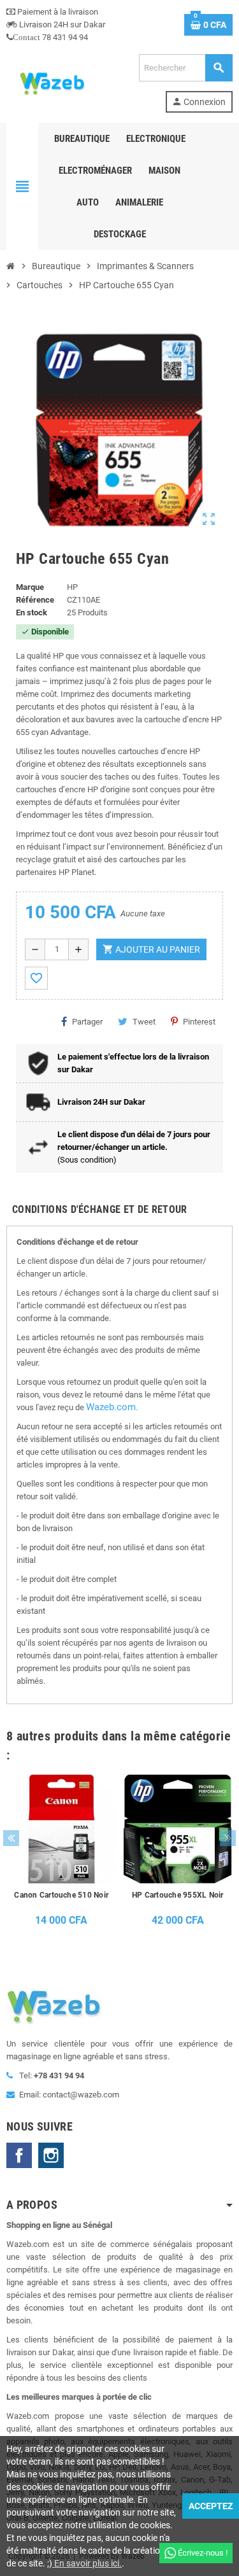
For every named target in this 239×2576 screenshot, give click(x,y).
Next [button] (228, 1838)
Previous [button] (11, 1838)
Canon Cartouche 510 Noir (61, 1895)
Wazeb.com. (112, 1407)
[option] (62, 1854)
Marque (30, 587)
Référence (35, 600)
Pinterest (199, 1022)
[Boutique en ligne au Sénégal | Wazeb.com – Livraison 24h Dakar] (52, 82)
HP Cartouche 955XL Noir (178, 1895)
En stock (32, 612)
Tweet (144, 1022)
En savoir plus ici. (87, 2563)
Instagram (51, 2155)
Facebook (19, 2155)
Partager (87, 1022)
